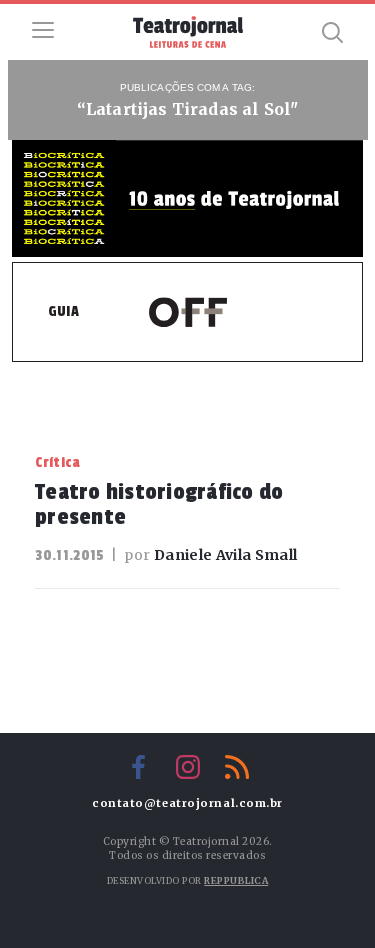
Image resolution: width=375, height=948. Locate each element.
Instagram (188, 767)
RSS (237, 767)
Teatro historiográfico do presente (159, 504)
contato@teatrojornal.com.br (187, 803)
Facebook (139, 767)
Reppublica (236, 880)
